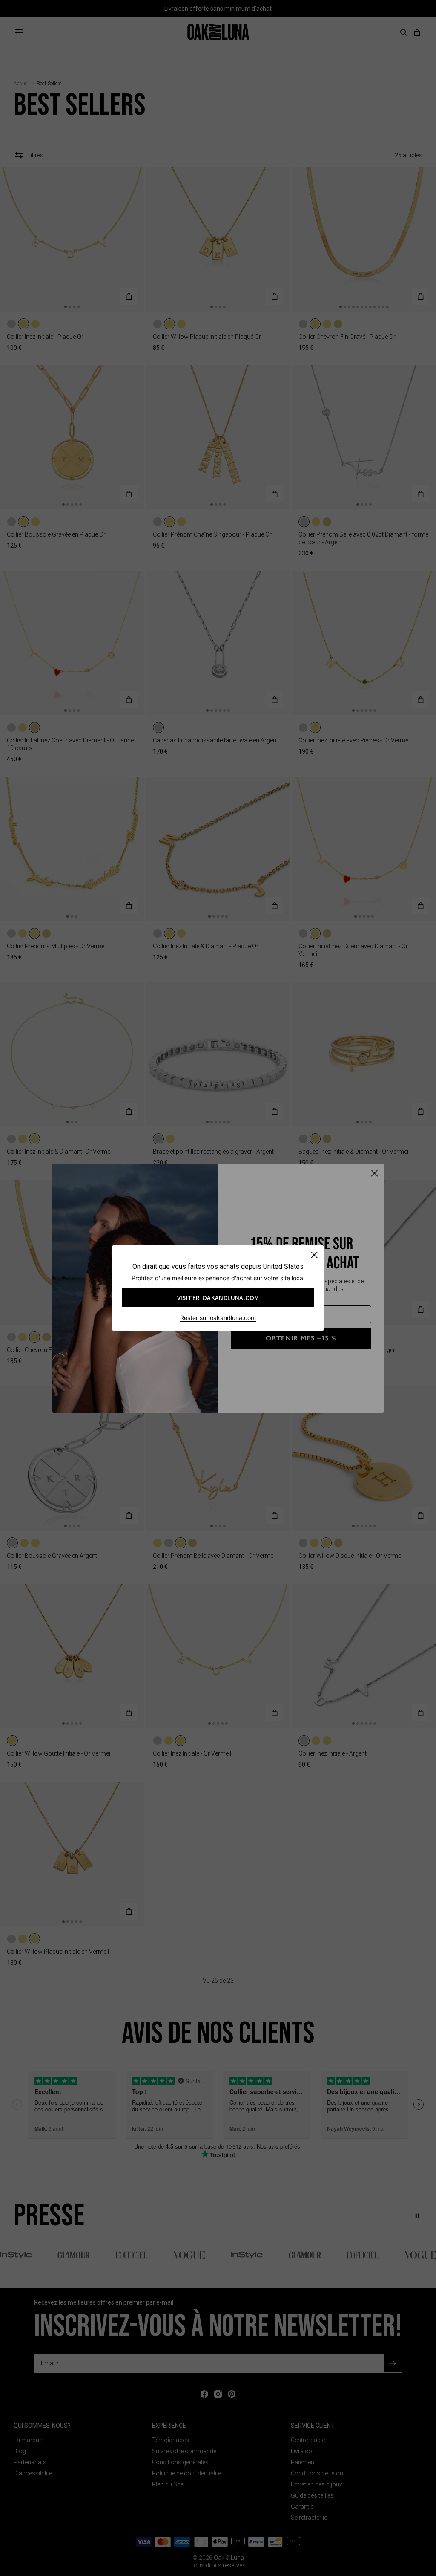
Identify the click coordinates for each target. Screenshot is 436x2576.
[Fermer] (314, 1255)
